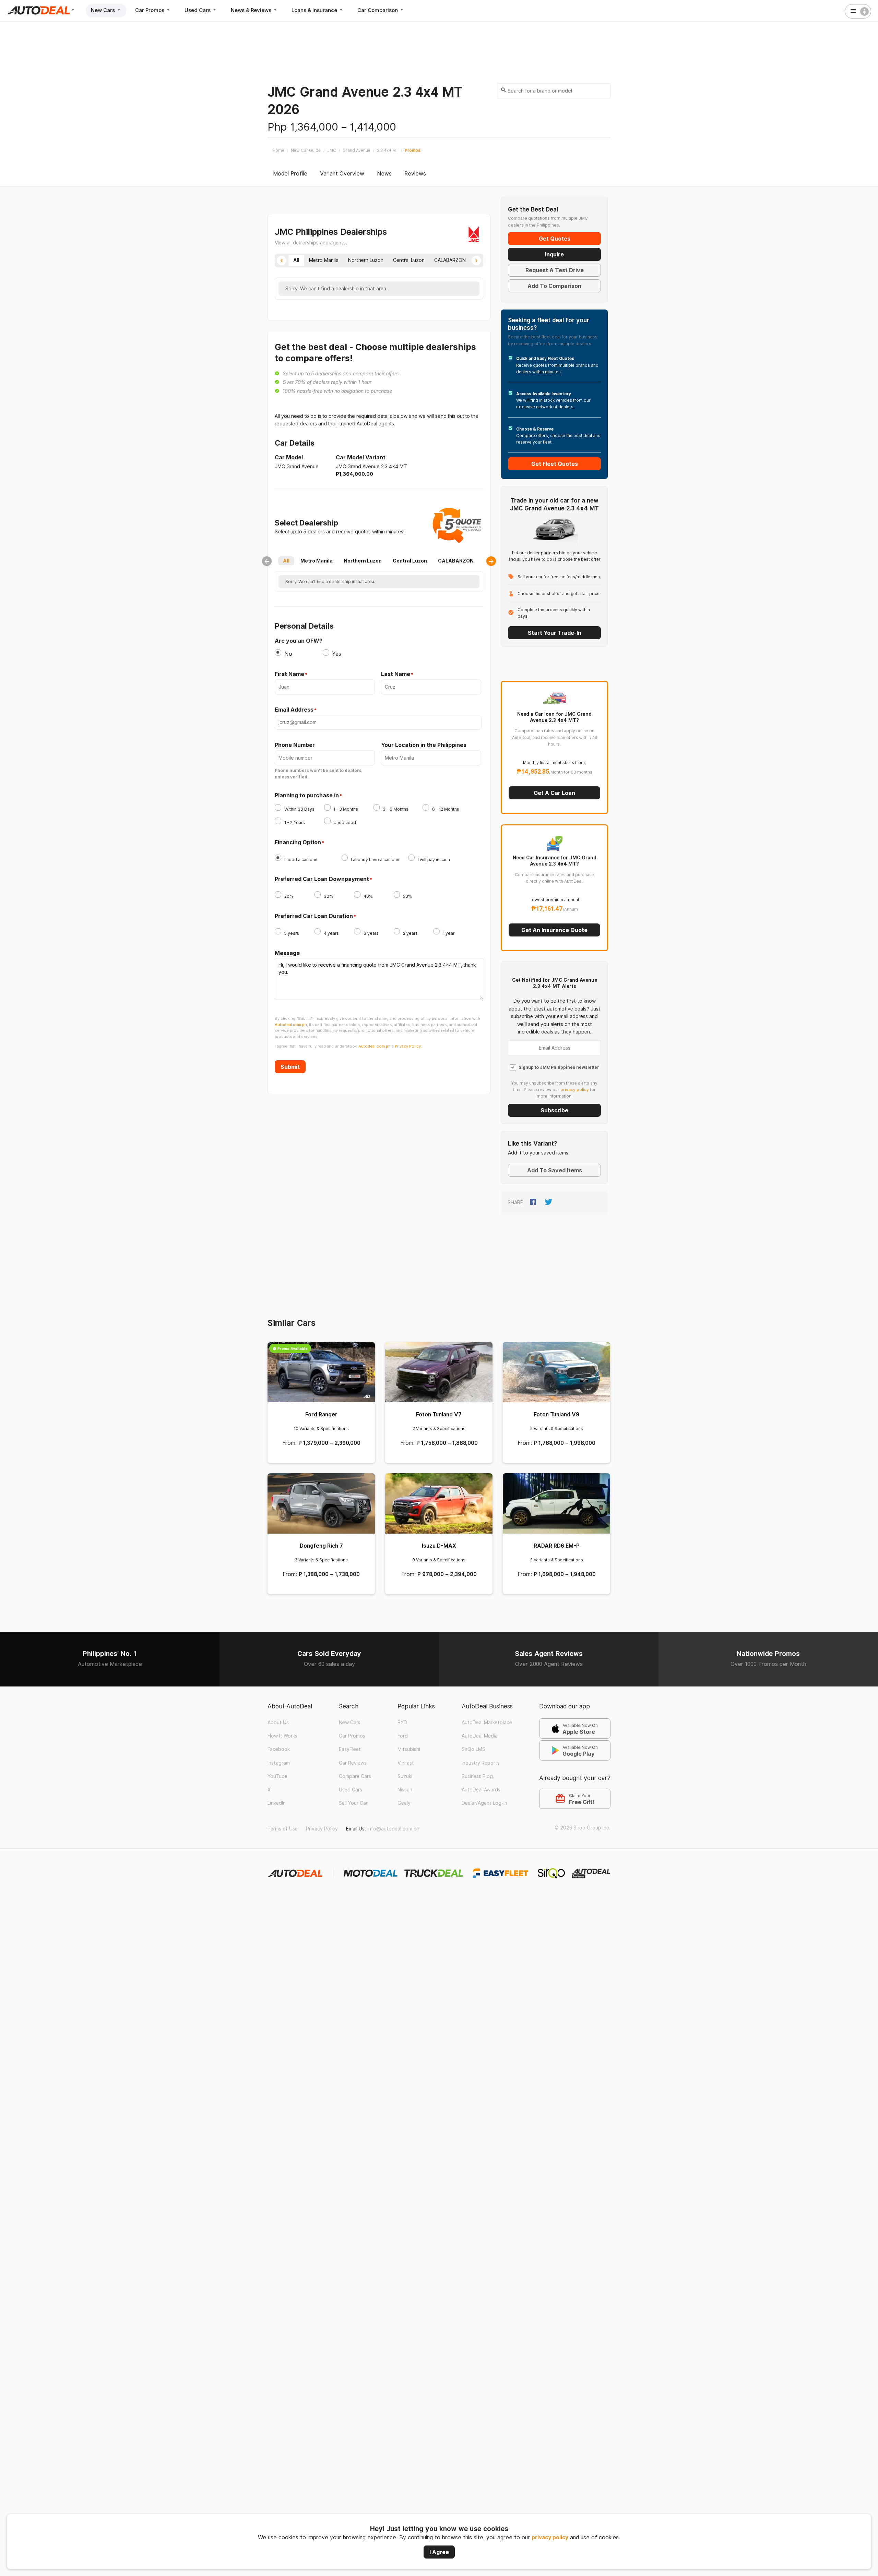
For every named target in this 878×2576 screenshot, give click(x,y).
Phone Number (295, 745)
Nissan (405, 1790)
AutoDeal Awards (481, 1790)
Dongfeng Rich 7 (321, 1546)
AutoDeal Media (480, 1736)
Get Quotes (555, 239)
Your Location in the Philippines (424, 745)
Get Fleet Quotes (555, 464)
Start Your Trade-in (555, 633)
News (384, 174)
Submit (290, 1067)
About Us (278, 1722)
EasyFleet (350, 1749)
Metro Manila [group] (324, 260)
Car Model (289, 457)
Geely (404, 1803)
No (288, 654)
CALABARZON (456, 561)
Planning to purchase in (307, 796)
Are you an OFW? (299, 641)
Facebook (279, 1749)
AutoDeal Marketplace (487, 1722)
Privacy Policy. (408, 1046)
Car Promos (150, 10)
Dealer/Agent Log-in (484, 1803)
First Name (289, 674)
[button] (282, 261)
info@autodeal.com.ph (393, 1829)
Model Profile (290, 174)
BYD (402, 1722)
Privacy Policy (322, 1829)
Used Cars (198, 10)
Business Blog (477, 1776)
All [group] (296, 260)
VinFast (406, 1763)
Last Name (396, 674)
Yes (337, 654)
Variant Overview (342, 174)
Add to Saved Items (555, 1170)
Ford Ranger (321, 1414)
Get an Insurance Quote (554, 930)
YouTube (277, 1776)
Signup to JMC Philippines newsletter (559, 1067)
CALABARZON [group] (450, 260)
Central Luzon (410, 561)
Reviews (415, 174)
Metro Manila (317, 561)
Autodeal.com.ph (291, 1025)
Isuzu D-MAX (439, 1546)
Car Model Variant (361, 457)
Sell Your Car (353, 1803)
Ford (403, 1736)
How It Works (282, 1736)
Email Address (294, 710)
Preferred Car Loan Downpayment (322, 879)
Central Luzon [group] (409, 260)
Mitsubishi (409, 1749)
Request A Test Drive (555, 270)
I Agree (439, 2552)
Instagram (279, 1763)
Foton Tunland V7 (439, 1414)
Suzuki (405, 1776)
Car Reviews (353, 1763)
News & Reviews (252, 10)
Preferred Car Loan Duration (314, 916)
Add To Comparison (554, 286)
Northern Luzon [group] (366, 260)
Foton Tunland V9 (556, 1414)
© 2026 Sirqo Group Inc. (583, 1828)
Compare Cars (355, 1776)
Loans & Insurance (315, 10)
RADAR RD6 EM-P (557, 1546)
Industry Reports (481, 1763)
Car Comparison (378, 10)
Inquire (554, 254)
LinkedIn (277, 1803)
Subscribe (554, 1110)
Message (287, 953)
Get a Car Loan (554, 793)
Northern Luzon (363, 561)
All (286, 561)
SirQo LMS (473, 1749)
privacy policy (550, 2537)
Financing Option (298, 843)
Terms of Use (283, 1829)
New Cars (104, 10)
